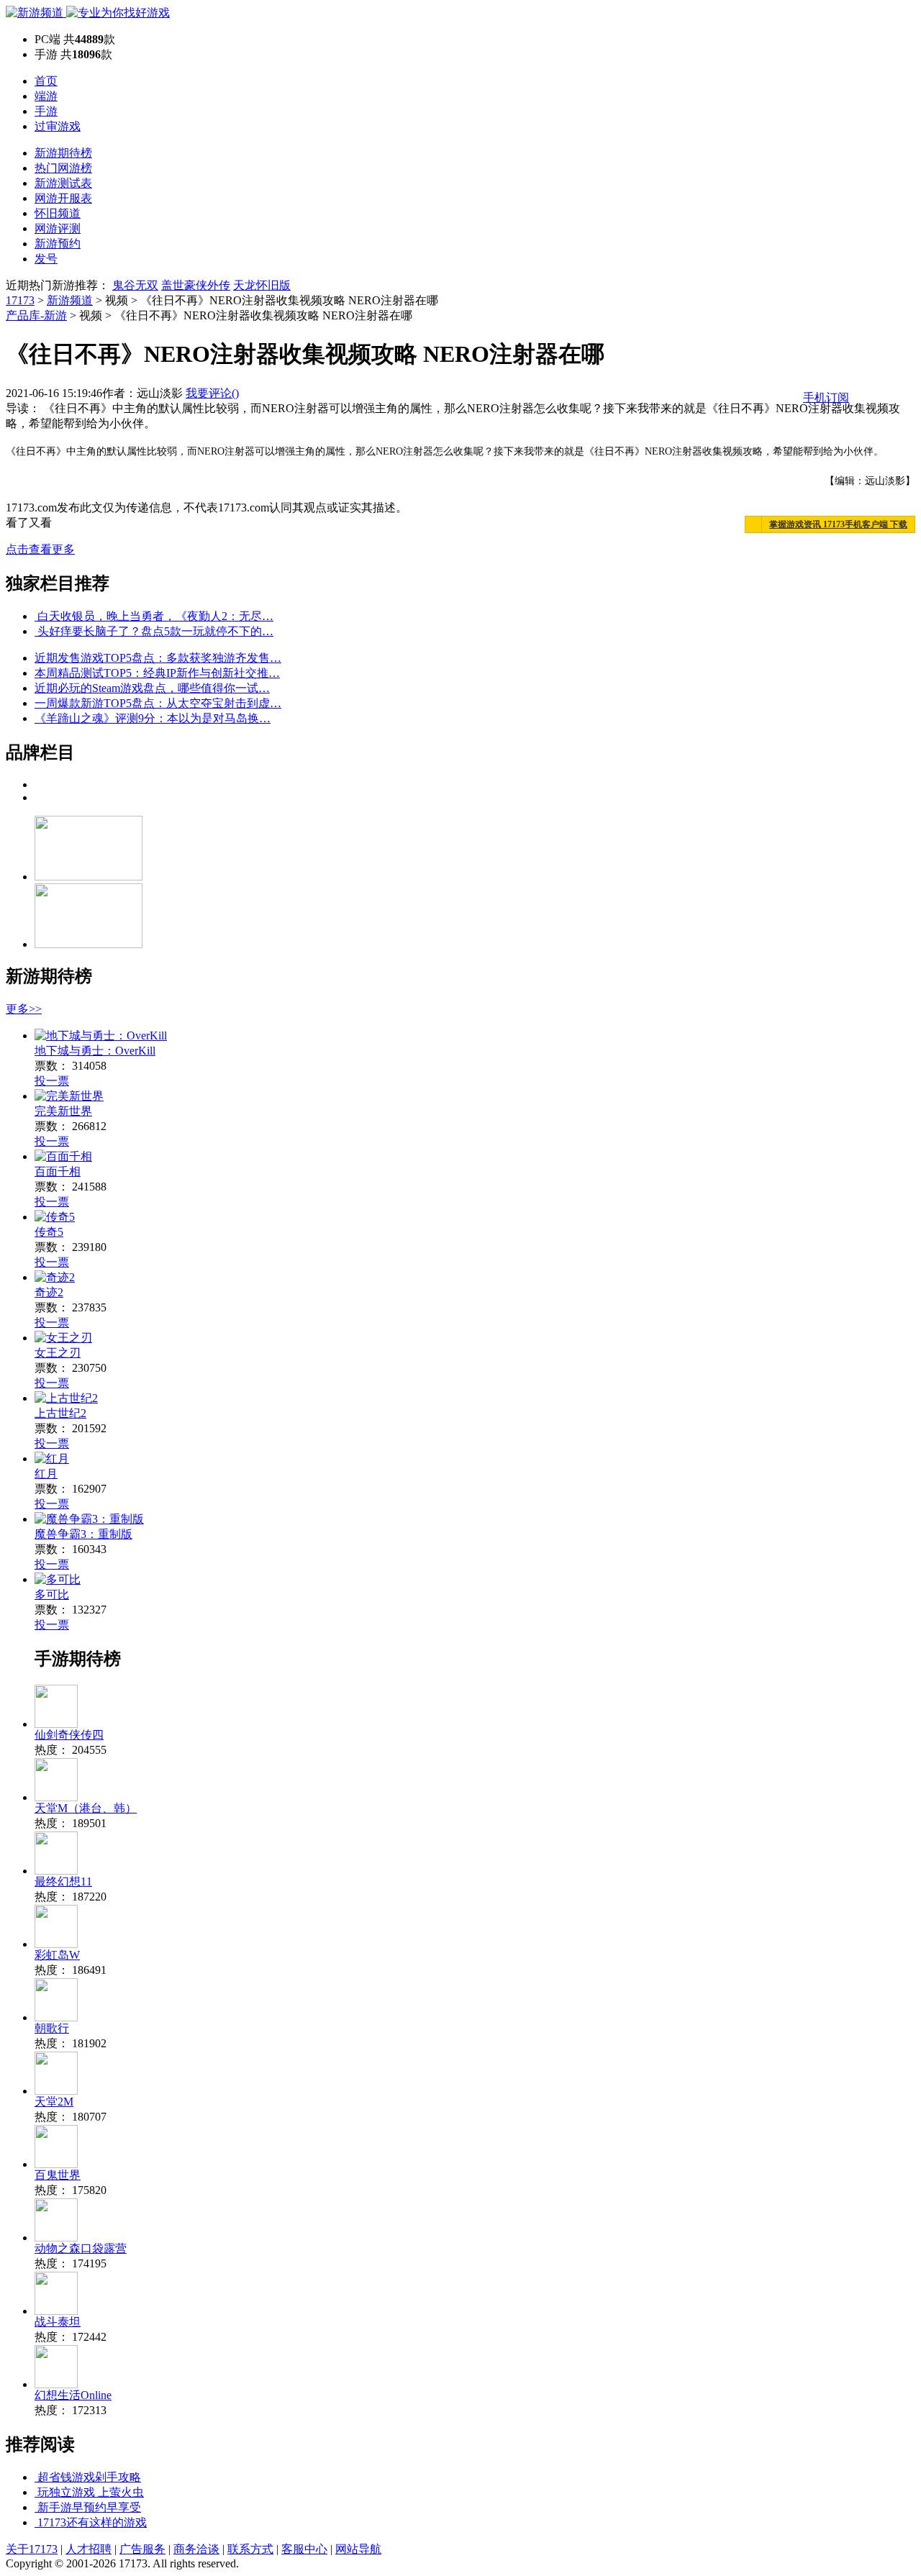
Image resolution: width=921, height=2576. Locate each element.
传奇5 (49, 1232)
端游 (46, 96)
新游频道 (70, 300)
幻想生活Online (73, 2395)
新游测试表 (63, 183)
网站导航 (358, 2549)
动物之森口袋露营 (81, 2248)
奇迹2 (49, 1292)
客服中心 (304, 2549)
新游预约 (58, 244)
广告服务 (142, 2549)
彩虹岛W (57, 1955)
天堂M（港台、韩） (86, 1808)
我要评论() (212, 393)
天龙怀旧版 (262, 285)
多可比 (52, 1594)
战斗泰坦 (58, 2322)
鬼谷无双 (135, 285)
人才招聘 (89, 2549)
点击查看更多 (40, 549)
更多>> (24, 1009)
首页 (46, 81)
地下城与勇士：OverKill (95, 1051)
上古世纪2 (60, 1413)
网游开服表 (63, 198)
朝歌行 (52, 2028)
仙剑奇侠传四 (69, 1735)
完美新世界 (63, 1111)
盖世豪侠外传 (196, 285)
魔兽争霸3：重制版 (83, 1534)
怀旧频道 (58, 213)
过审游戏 (58, 126)
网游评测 (58, 228)
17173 (20, 300)
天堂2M (54, 2102)
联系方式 (250, 2549)
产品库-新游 (36, 315)
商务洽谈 (196, 2549)
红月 (46, 1474)
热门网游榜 (63, 168)
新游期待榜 (63, 153)
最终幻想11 (63, 1881)
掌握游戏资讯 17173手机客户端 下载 (838, 524)
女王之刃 (58, 1353)
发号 (46, 259)
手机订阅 (826, 397)
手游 (46, 111)
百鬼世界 (58, 2175)
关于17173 (32, 2549)
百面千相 (58, 1171)
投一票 (52, 1081)
